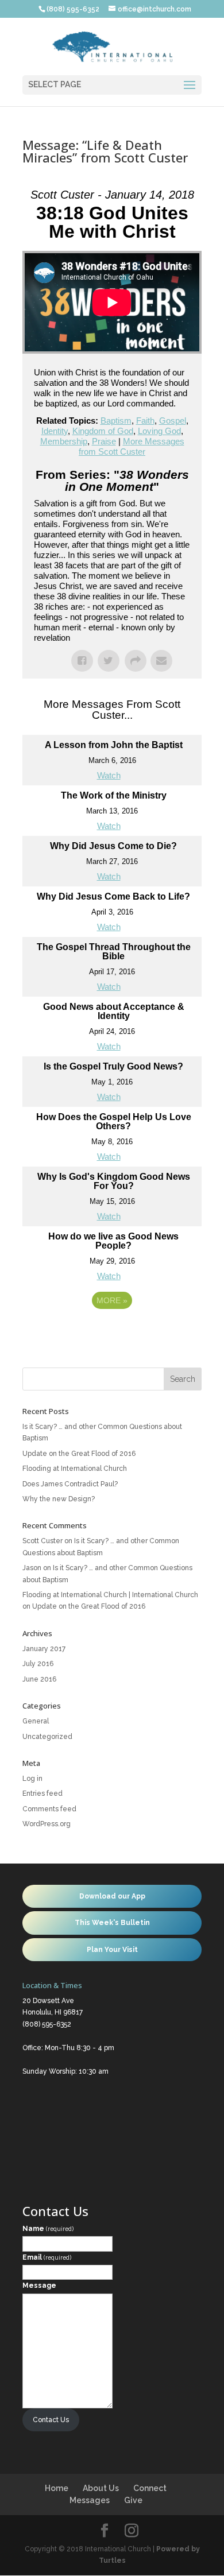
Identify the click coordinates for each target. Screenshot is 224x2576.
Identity (55, 431)
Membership (64, 441)
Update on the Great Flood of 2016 (79, 1454)
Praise (104, 441)
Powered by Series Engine (112, 1332)
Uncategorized (47, 1737)
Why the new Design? (59, 1499)
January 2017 (44, 1649)
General (36, 1721)
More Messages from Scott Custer (132, 446)
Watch (109, 775)
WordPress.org (47, 1824)
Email (47, 2257)
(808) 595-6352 (47, 2024)
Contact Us (51, 2420)
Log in (32, 1779)
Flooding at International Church (75, 1469)
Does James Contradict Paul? (70, 1484)
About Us (101, 2488)
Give (133, 2500)
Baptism (116, 421)
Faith (145, 421)
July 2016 (38, 1664)
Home (57, 2488)
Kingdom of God (103, 431)
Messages (90, 2500)
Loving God (159, 431)
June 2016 (39, 1679)
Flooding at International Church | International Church (110, 1595)
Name (48, 2229)
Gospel (173, 421)
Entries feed (43, 1793)
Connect (150, 2488)
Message (39, 2286)
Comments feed (49, 1809)
